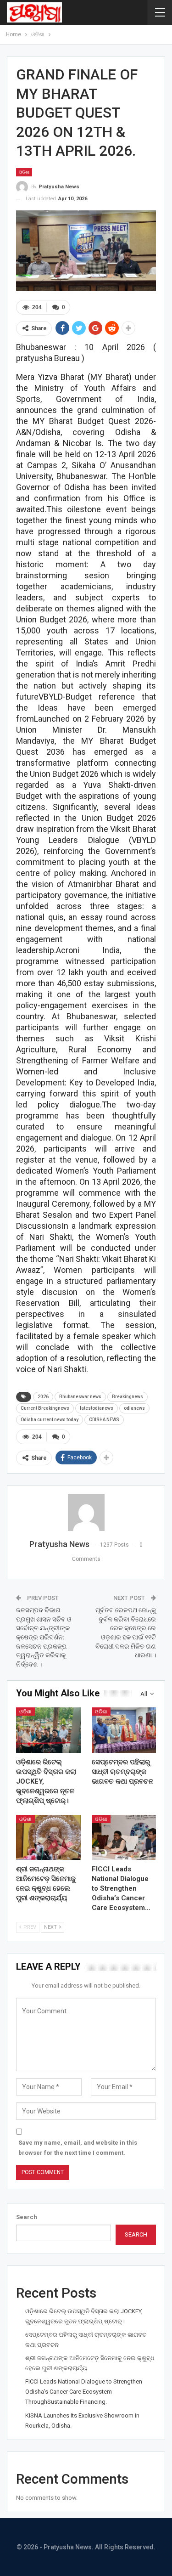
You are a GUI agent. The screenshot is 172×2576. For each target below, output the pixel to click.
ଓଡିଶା (24, 172)
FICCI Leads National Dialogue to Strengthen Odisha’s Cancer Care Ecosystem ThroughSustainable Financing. (84, 2392)
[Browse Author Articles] (86, 1513)
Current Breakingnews (45, 1408)
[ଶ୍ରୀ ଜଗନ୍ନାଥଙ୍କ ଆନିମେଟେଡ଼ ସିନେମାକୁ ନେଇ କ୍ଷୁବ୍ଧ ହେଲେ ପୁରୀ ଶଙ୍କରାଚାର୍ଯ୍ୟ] (48, 1837)
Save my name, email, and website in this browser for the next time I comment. (78, 2148)
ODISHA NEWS (104, 1420)
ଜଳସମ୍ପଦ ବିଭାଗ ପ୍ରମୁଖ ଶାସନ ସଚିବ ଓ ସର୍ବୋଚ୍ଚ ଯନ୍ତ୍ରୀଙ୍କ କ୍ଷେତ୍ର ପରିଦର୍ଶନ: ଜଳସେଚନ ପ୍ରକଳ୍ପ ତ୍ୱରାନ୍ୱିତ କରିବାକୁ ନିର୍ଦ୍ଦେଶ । (44, 1637)
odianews (134, 1408)
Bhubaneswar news (80, 1397)
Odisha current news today (50, 1420)
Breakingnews (128, 1397)
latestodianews (97, 1408)
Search (27, 2217)
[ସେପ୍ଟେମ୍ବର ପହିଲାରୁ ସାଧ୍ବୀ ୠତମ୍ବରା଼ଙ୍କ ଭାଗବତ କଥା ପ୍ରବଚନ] (124, 1730)
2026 (43, 1397)
